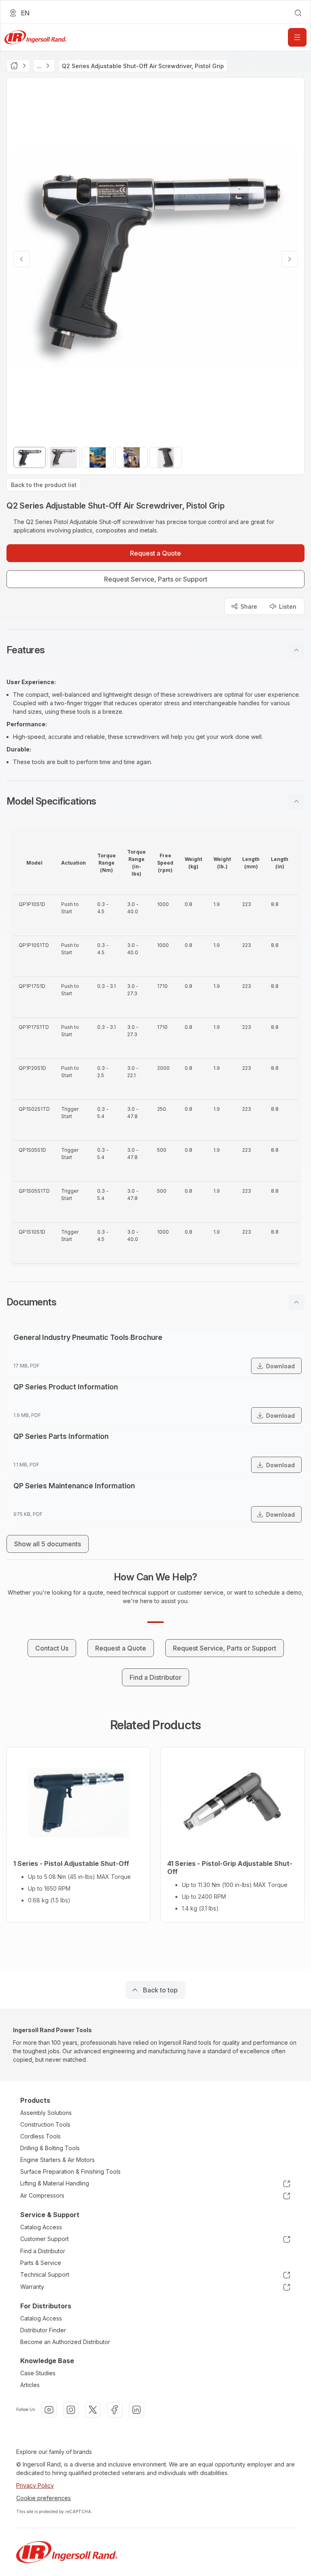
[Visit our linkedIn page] (136, 2410)
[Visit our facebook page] (115, 2410)
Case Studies (38, 2373)
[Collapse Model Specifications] (296, 801)
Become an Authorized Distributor (65, 2342)
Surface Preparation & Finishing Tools (70, 2171)
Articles (30, 2385)
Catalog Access (41, 2227)
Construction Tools (45, 2124)
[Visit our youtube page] (49, 2410)
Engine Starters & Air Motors (58, 2160)
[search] (298, 13)
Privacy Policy (35, 2485)
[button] (155, 650)
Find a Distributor (43, 2251)
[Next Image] (290, 259)
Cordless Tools (40, 2136)
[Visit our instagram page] (71, 2410)
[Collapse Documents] (296, 1302)
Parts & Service (41, 2263)
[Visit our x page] (93, 2410)
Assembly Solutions (46, 2113)
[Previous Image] (21, 259)
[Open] (297, 37)
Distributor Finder (43, 2330)
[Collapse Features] (296, 650)
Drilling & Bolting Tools (50, 2148)
